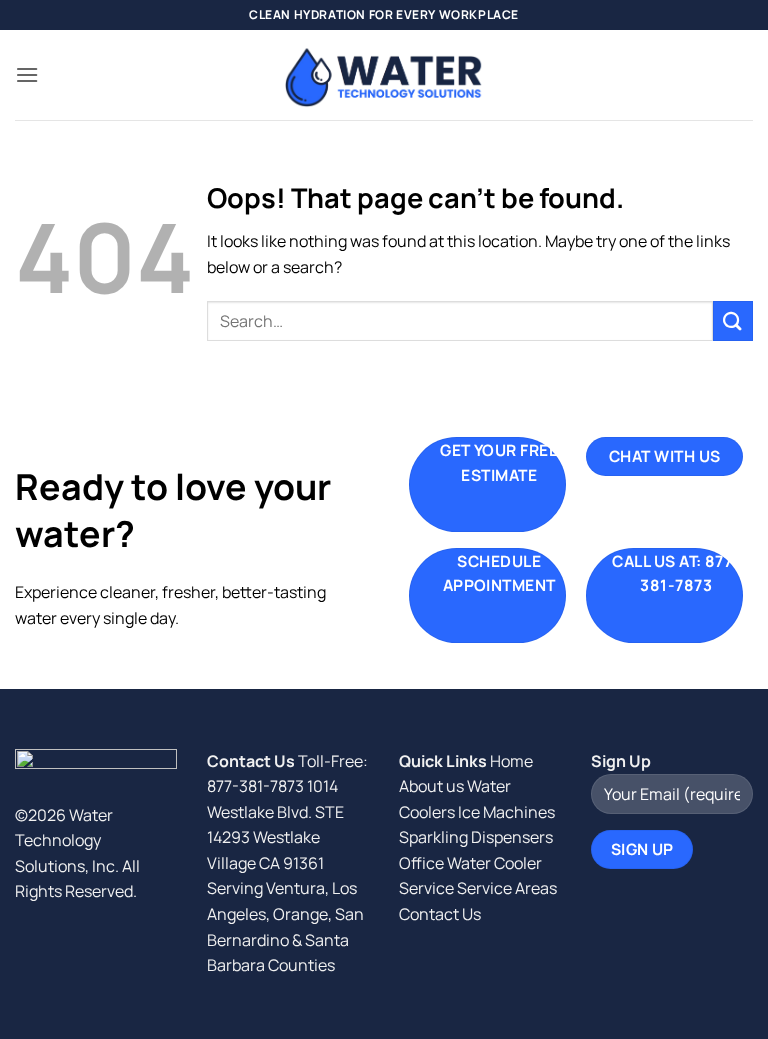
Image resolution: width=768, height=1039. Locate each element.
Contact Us (440, 914)
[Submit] (733, 320)
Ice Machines (506, 812)
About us (431, 786)
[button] (27, 74)
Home (511, 761)
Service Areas (507, 888)
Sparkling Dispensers (476, 837)
